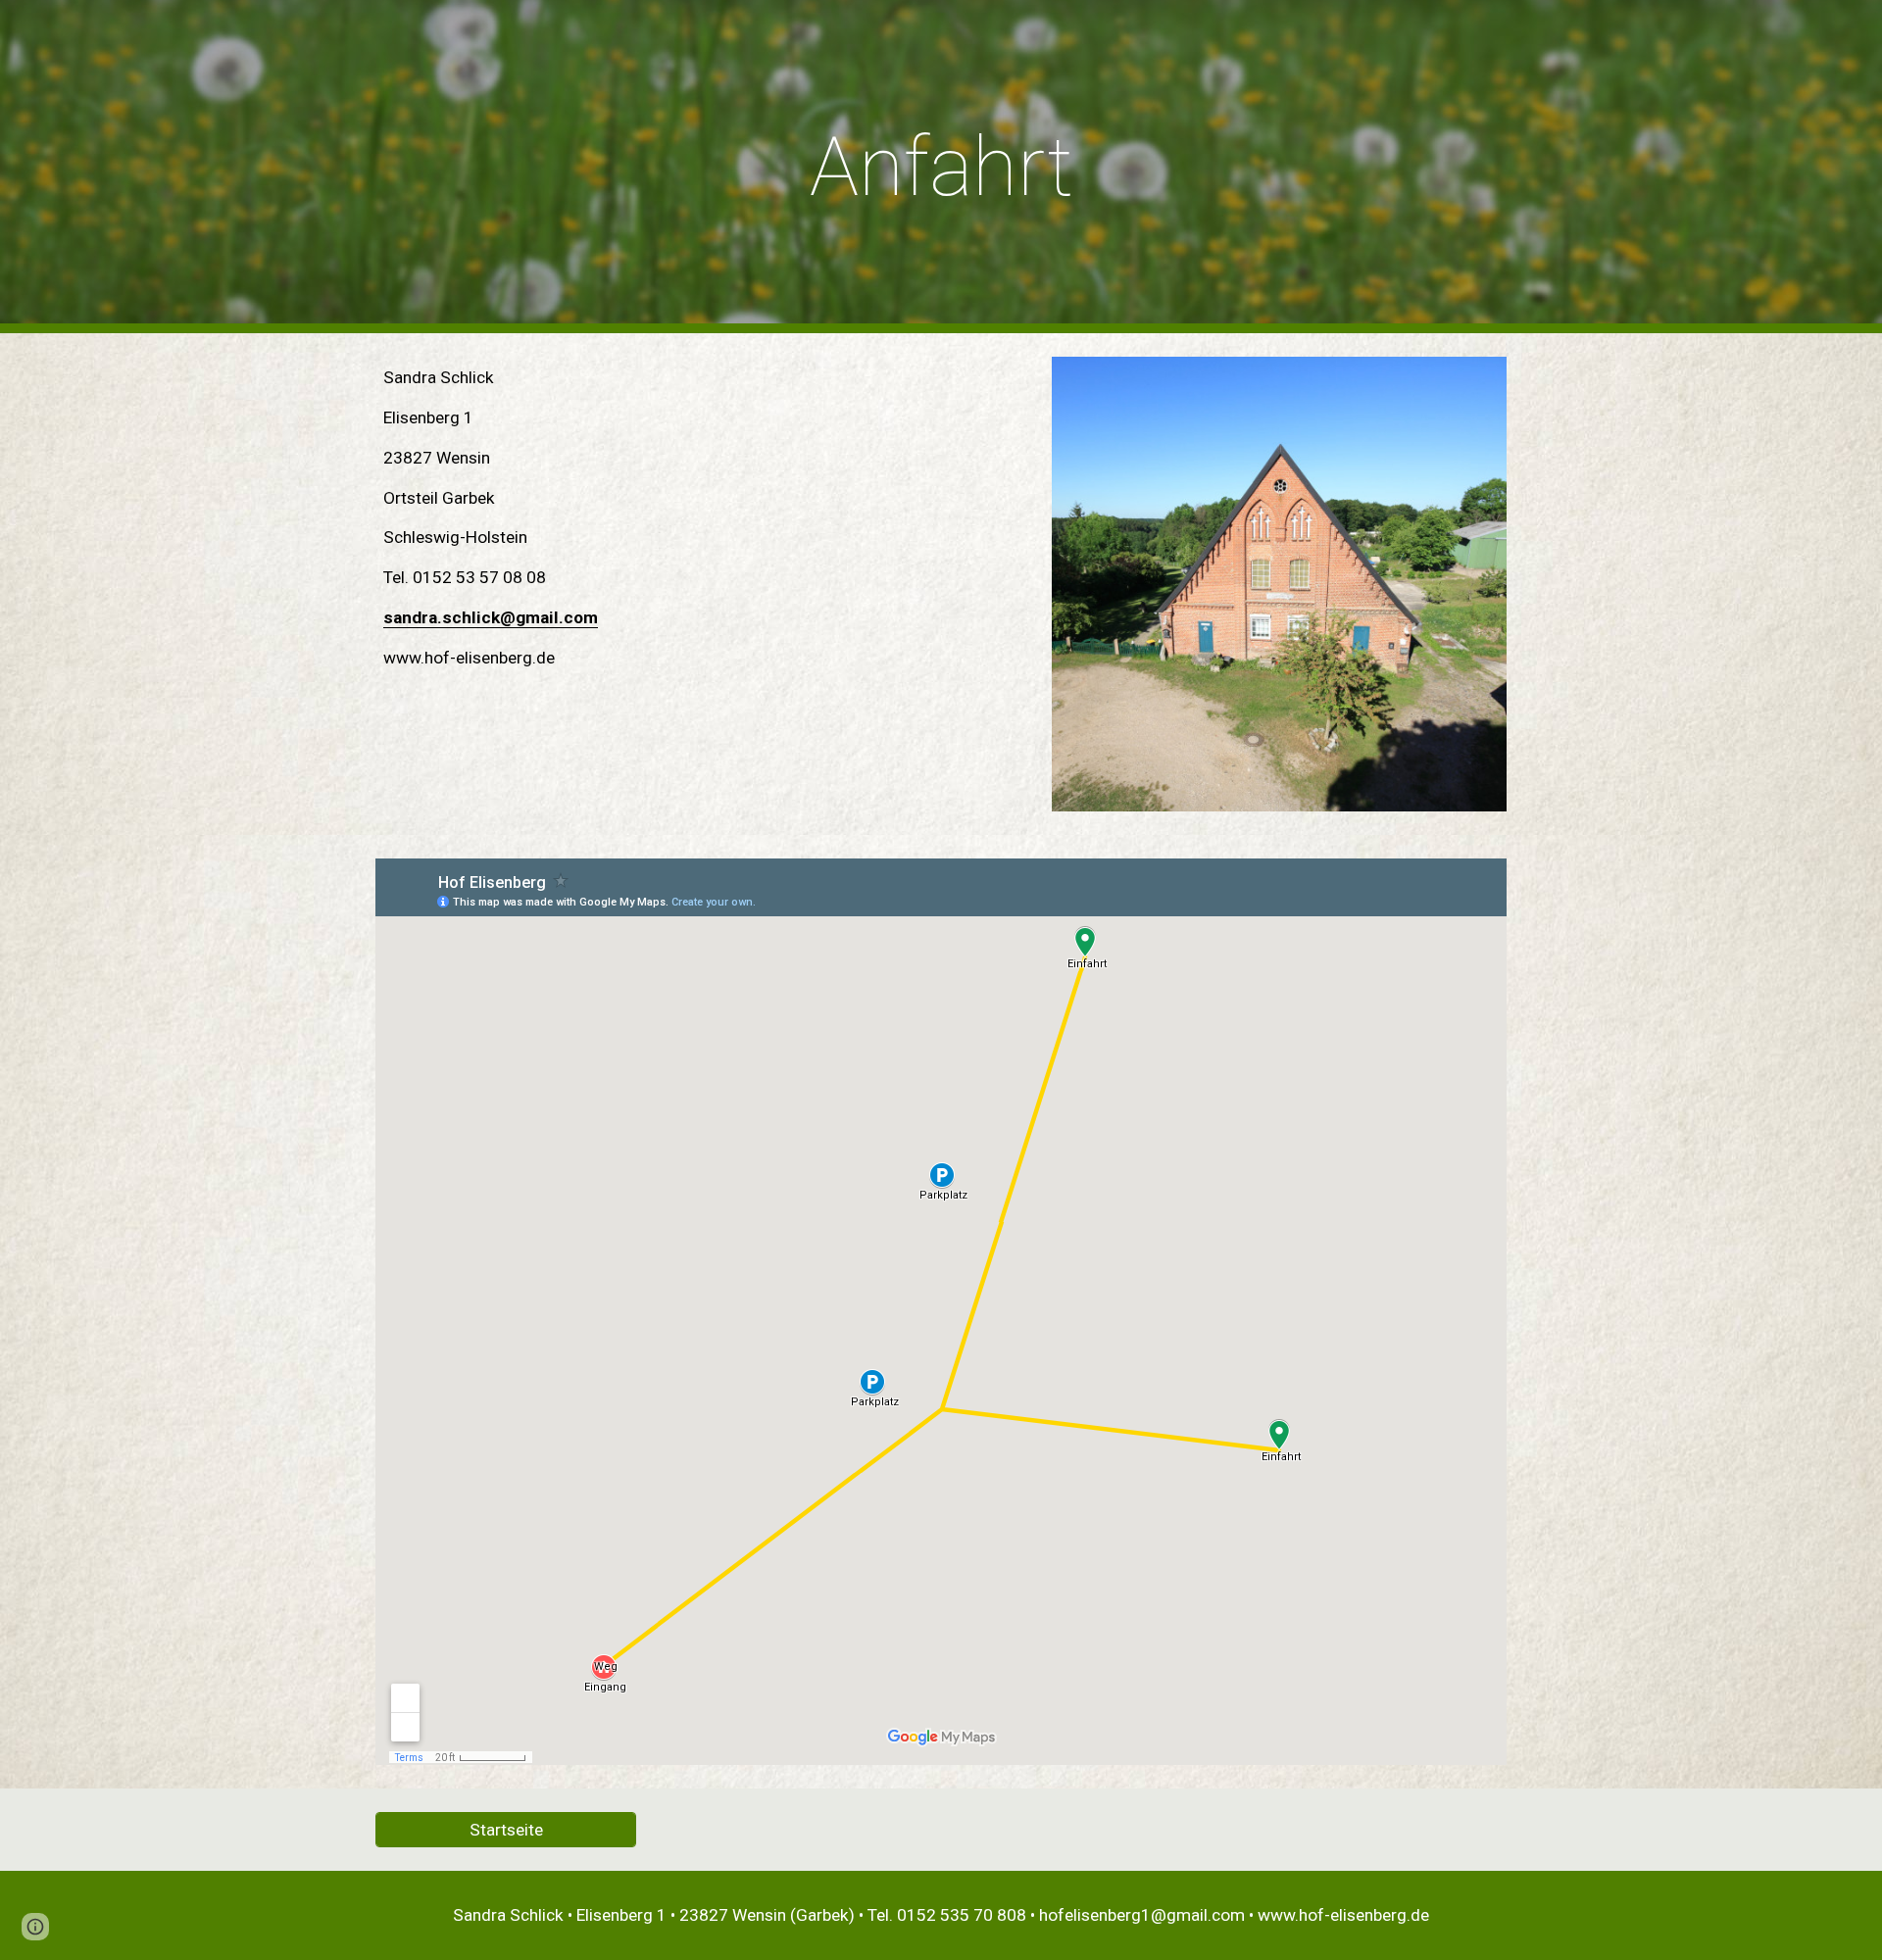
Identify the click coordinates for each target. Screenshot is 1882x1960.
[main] (941, 167)
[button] (35, 1927)
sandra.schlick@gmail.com (491, 617)
